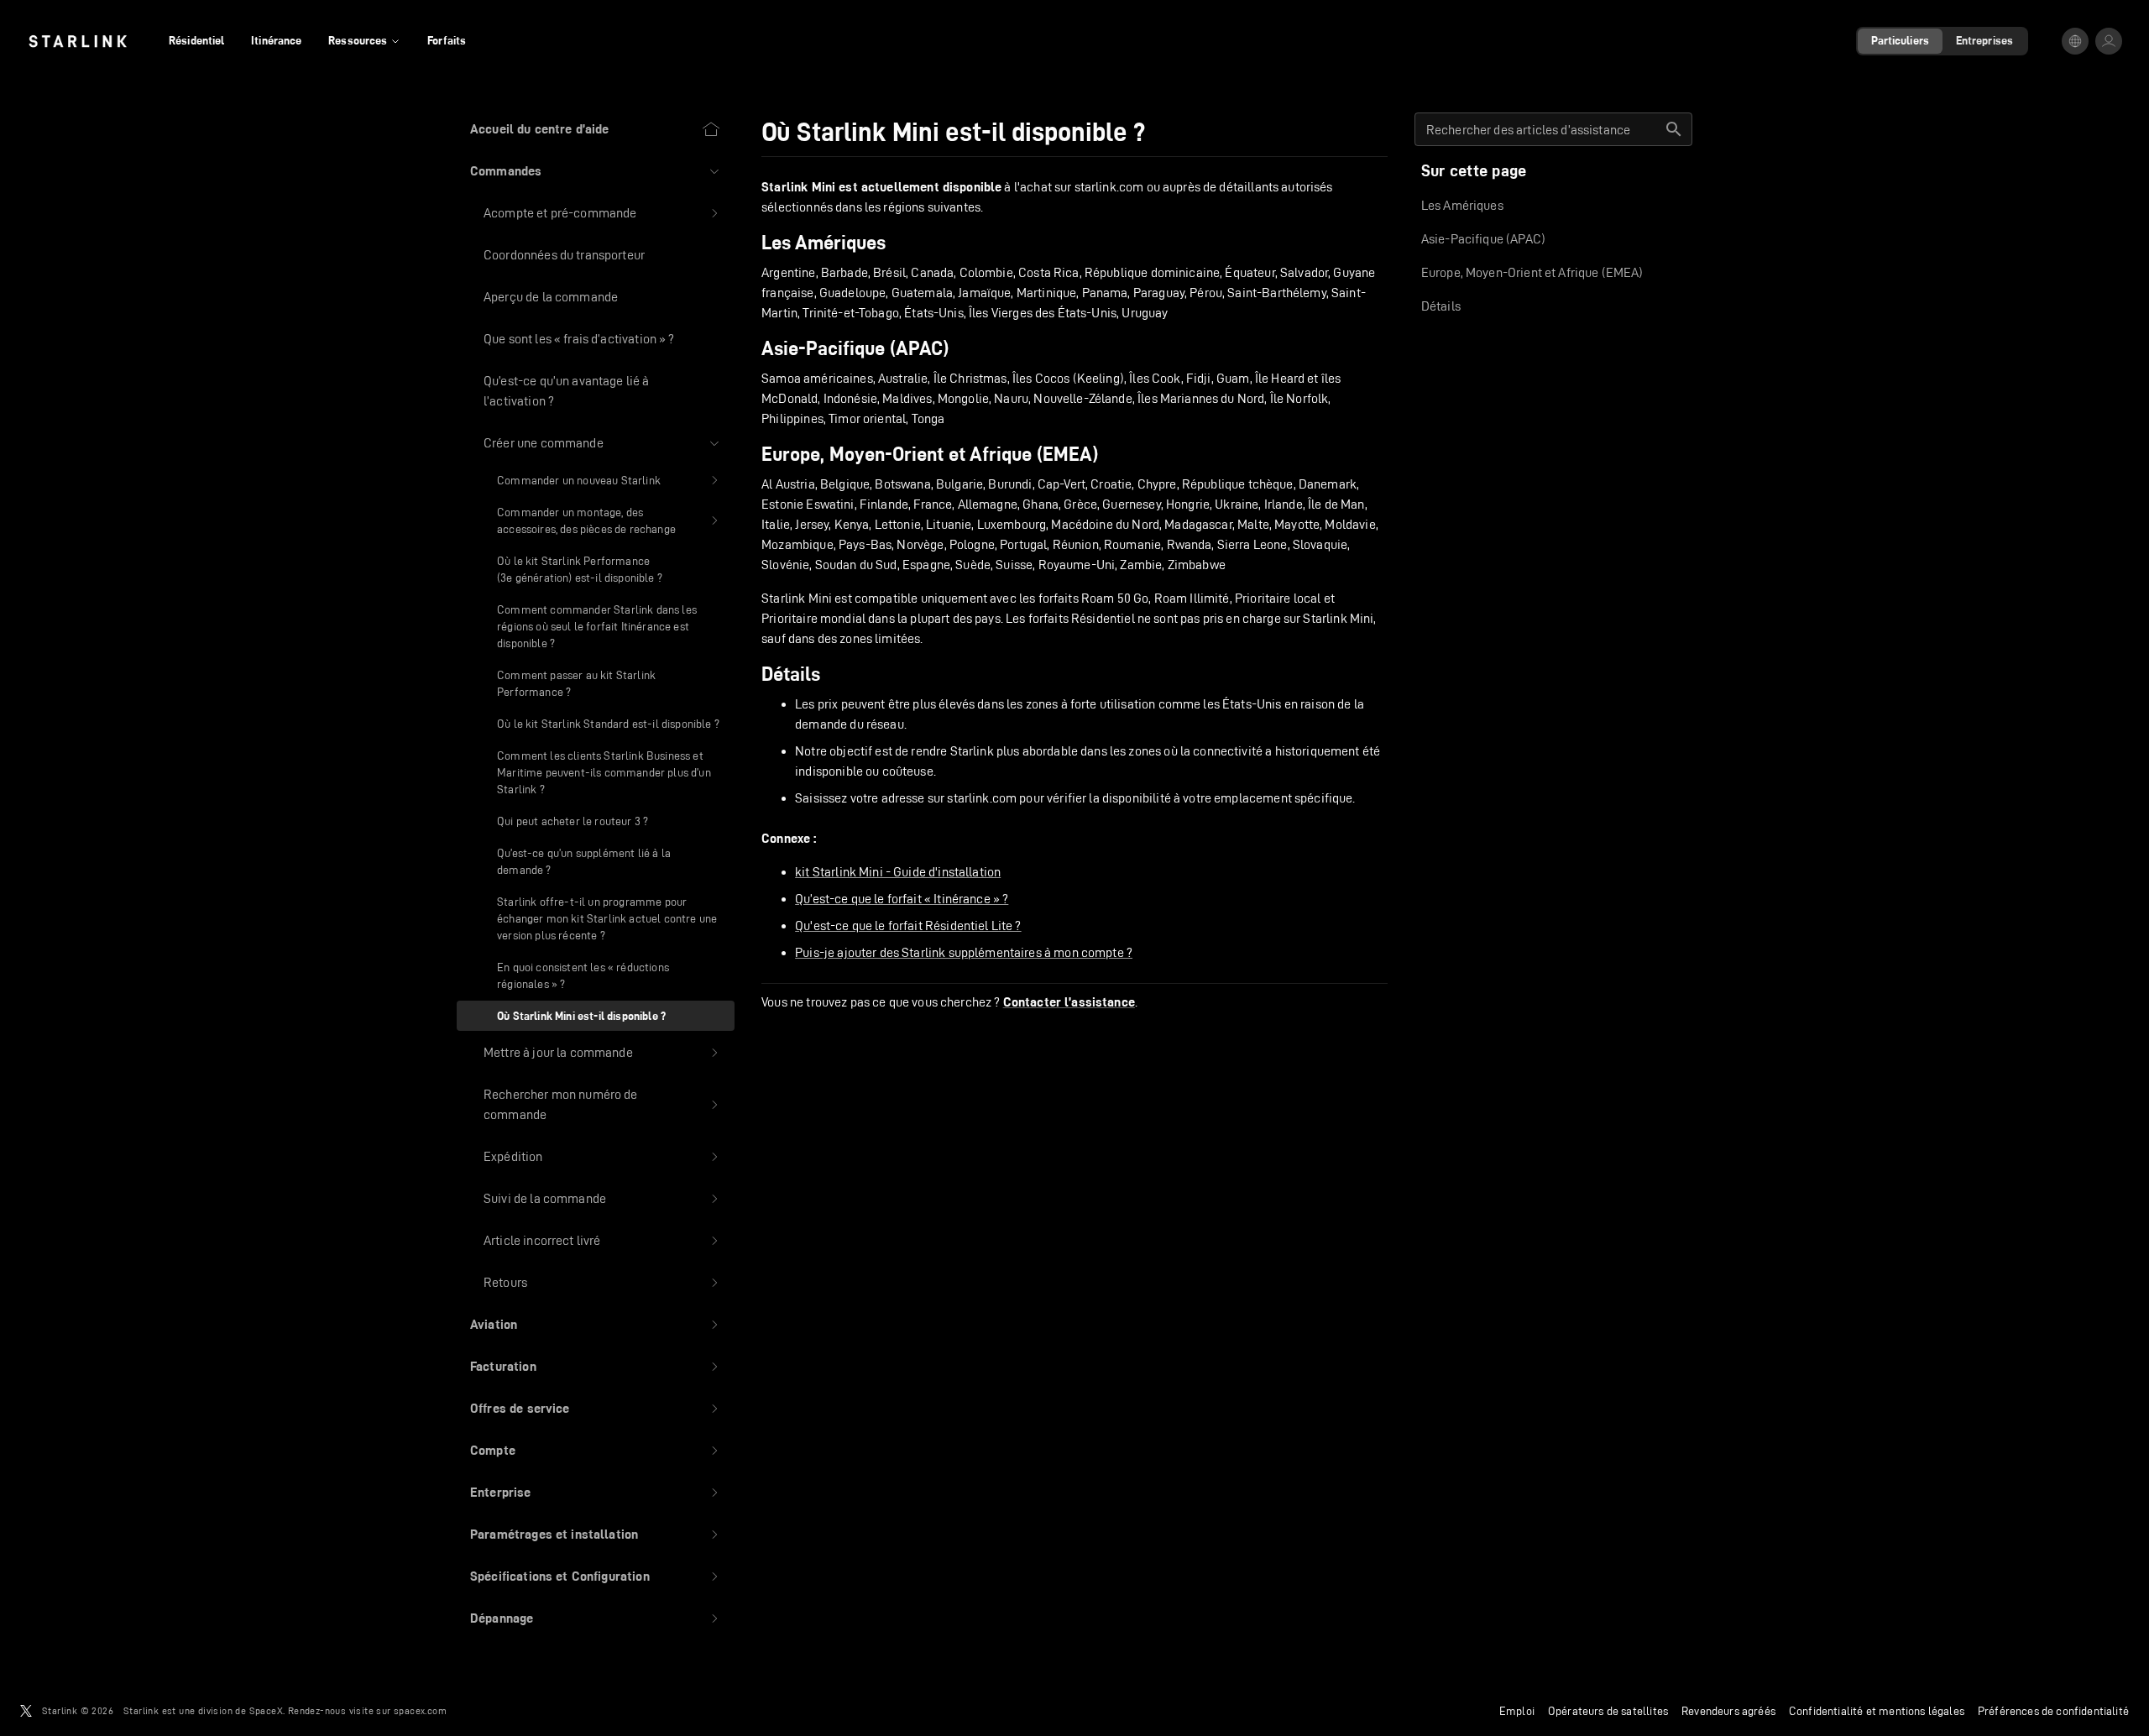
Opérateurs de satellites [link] (1608, 1711)
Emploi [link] (1517, 1711)
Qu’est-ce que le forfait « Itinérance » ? (902, 899)
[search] (1674, 129)
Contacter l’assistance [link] (1069, 1002)
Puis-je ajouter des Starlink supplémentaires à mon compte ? (964, 952)
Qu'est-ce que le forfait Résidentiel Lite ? (908, 926)
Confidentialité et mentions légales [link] (1877, 1711)
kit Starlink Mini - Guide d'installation (898, 872)
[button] (596, 171)
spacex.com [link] (420, 1710)
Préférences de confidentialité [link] (2053, 1711)
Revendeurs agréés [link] (1728, 1711)
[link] (78, 41)
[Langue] (2075, 41)
